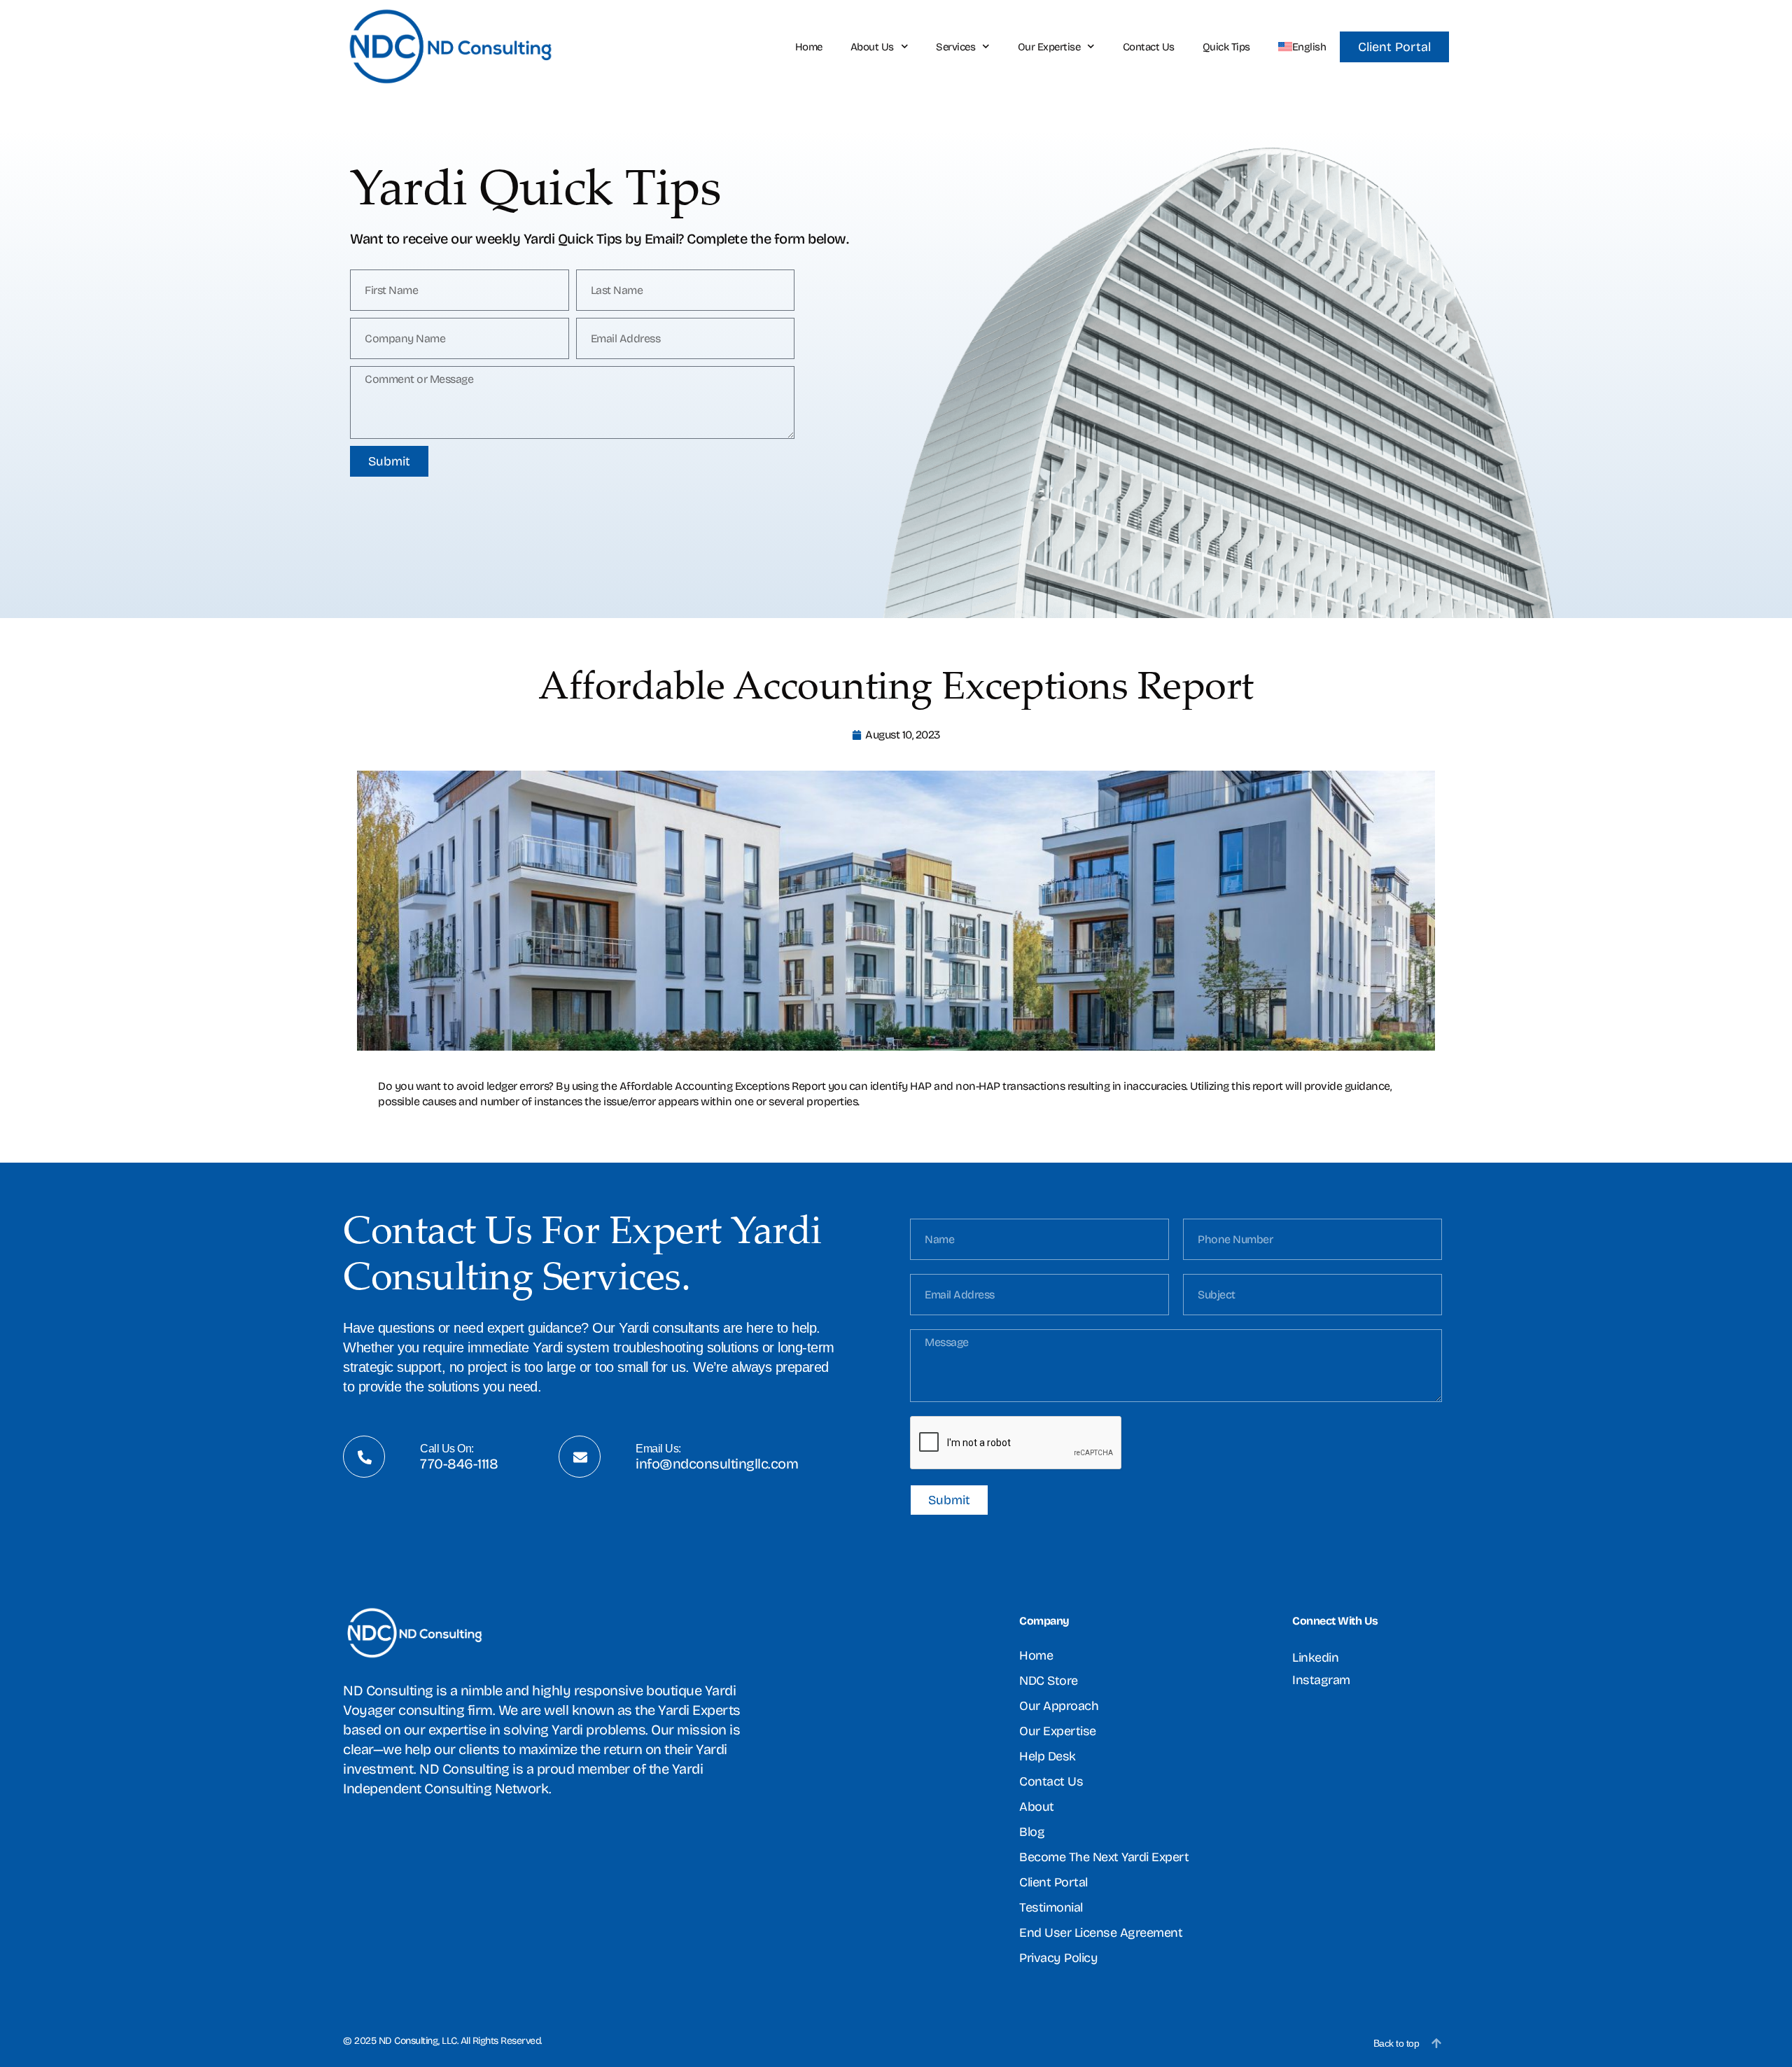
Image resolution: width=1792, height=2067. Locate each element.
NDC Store (1049, 1681)
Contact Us (1149, 47)
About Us (872, 47)
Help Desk (1048, 1756)
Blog (1032, 1832)
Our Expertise (1049, 47)
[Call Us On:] (365, 1457)
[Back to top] (1436, 2043)
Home (809, 47)
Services (955, 47)
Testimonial (1051, 1907)
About (1037, 1807)
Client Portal (1053, 1882)
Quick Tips (1226, 47)
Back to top (1396, 2043)
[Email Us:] (580, 1457)
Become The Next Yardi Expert (1104, 1857)
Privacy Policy (1058, 1958)
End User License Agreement (1101, 1933)
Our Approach (1059, 1706)
